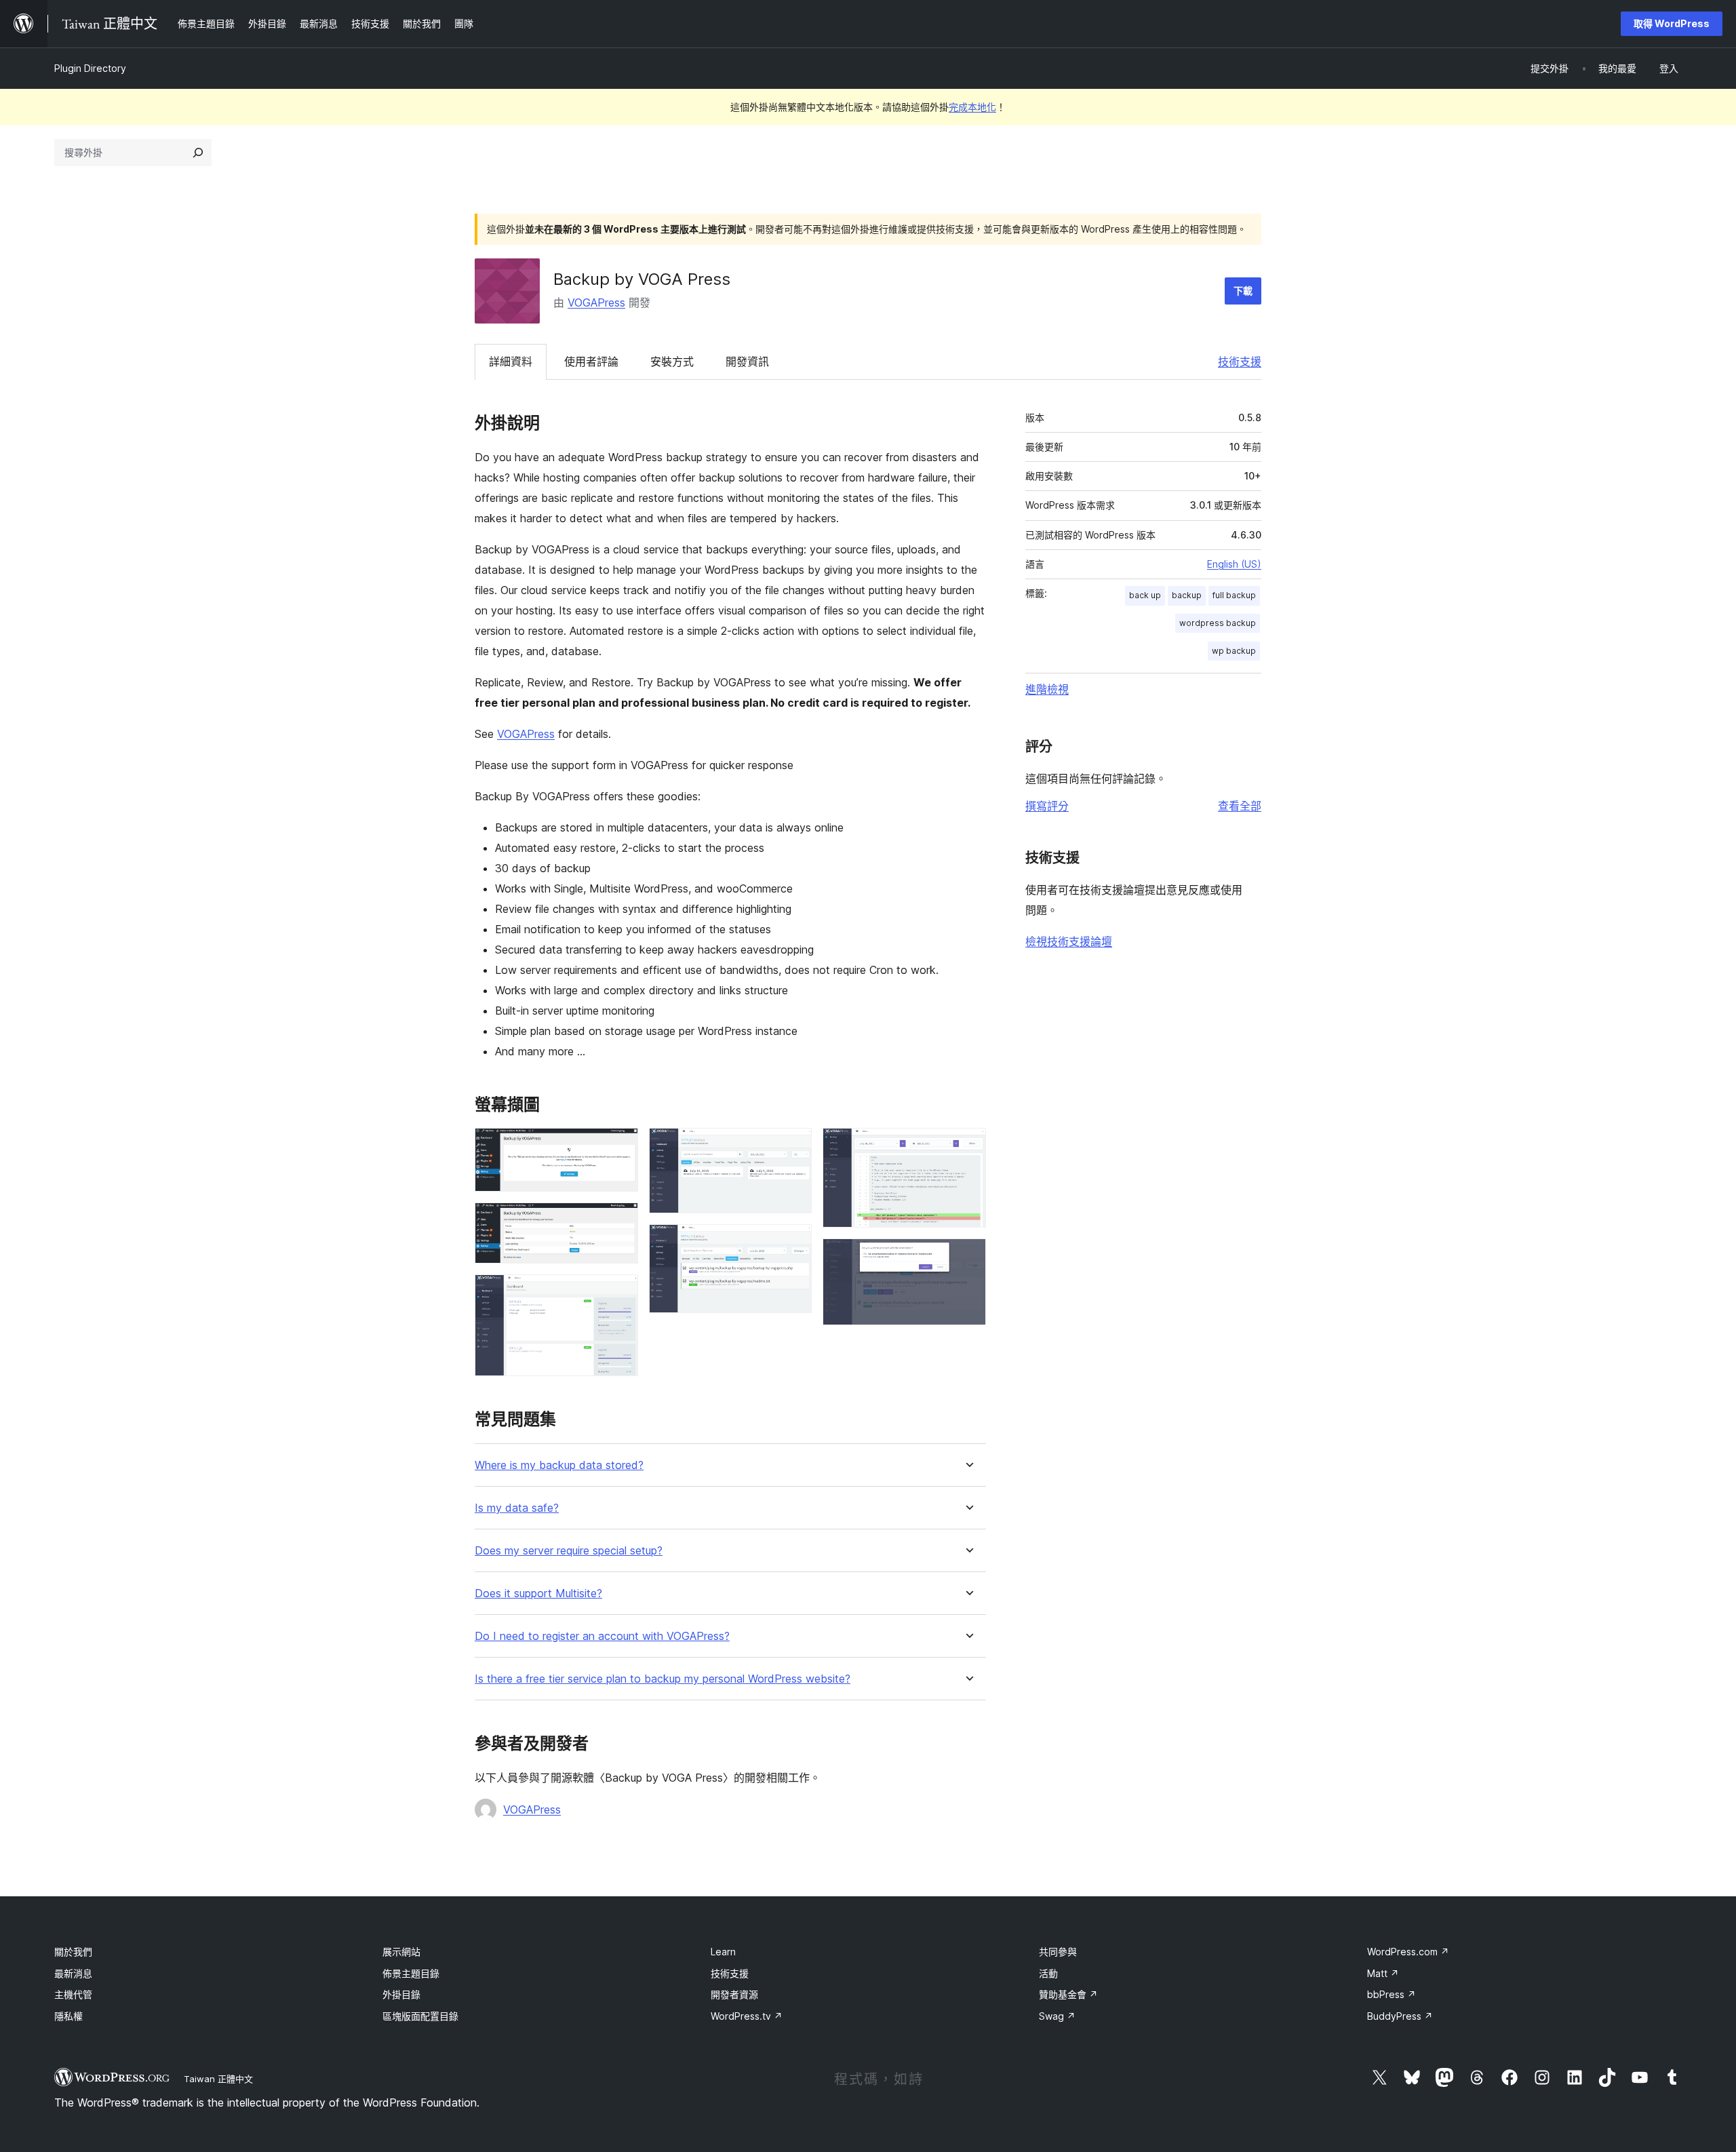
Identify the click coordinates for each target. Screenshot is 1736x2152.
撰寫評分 (1047, 806)
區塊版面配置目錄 (420, 2016)
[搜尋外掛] (198, 153)
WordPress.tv (747, 2016)
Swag (1057, 2016)
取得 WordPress (1672, 23)
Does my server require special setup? (569, 1551)
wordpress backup (1218, 623)
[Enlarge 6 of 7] (968, 1146)
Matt (1383, 1973)
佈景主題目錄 (411, 1973)
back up (1145, 595)
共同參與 (1058, 1952)
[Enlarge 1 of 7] (620, 1146)
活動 (1048, 1973)
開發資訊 (747, 361)
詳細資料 (511, 361)
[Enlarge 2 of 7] (620, 1221)
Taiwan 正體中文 (218, 2079)
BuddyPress (1400, 2016)
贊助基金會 (1068, 1994)
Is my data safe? (517, 1508)
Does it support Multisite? (538, 1593)
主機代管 (73, 1994)
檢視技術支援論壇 (1069, 941)
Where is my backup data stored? (559, 1465)
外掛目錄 (401, 1994)
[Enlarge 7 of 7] (968, 1257)
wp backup (1234, 651)
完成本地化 (972, 107)
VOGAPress (596, 302)
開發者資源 (734, 1994)
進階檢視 (1047, 689)
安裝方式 (672, 361)
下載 (1243, 291)
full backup (1234, 595)
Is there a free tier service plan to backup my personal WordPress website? (663, 1679)
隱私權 (68, 2016)
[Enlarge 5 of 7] (793, 1243)
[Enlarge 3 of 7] (620, 1293)
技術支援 (1240, 361)
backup (1187, 595)
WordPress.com (1408, 1952)
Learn (723, 1952)
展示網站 (401, 1952)
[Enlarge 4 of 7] (793, 1146)
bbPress (1392, 1994)
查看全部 (1240, 806)
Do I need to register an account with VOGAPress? (602, 1636)
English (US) (1234, 564)
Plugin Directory (90, 68)
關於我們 (73, 1952)
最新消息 (73, 1973)
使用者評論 (591, 361)
